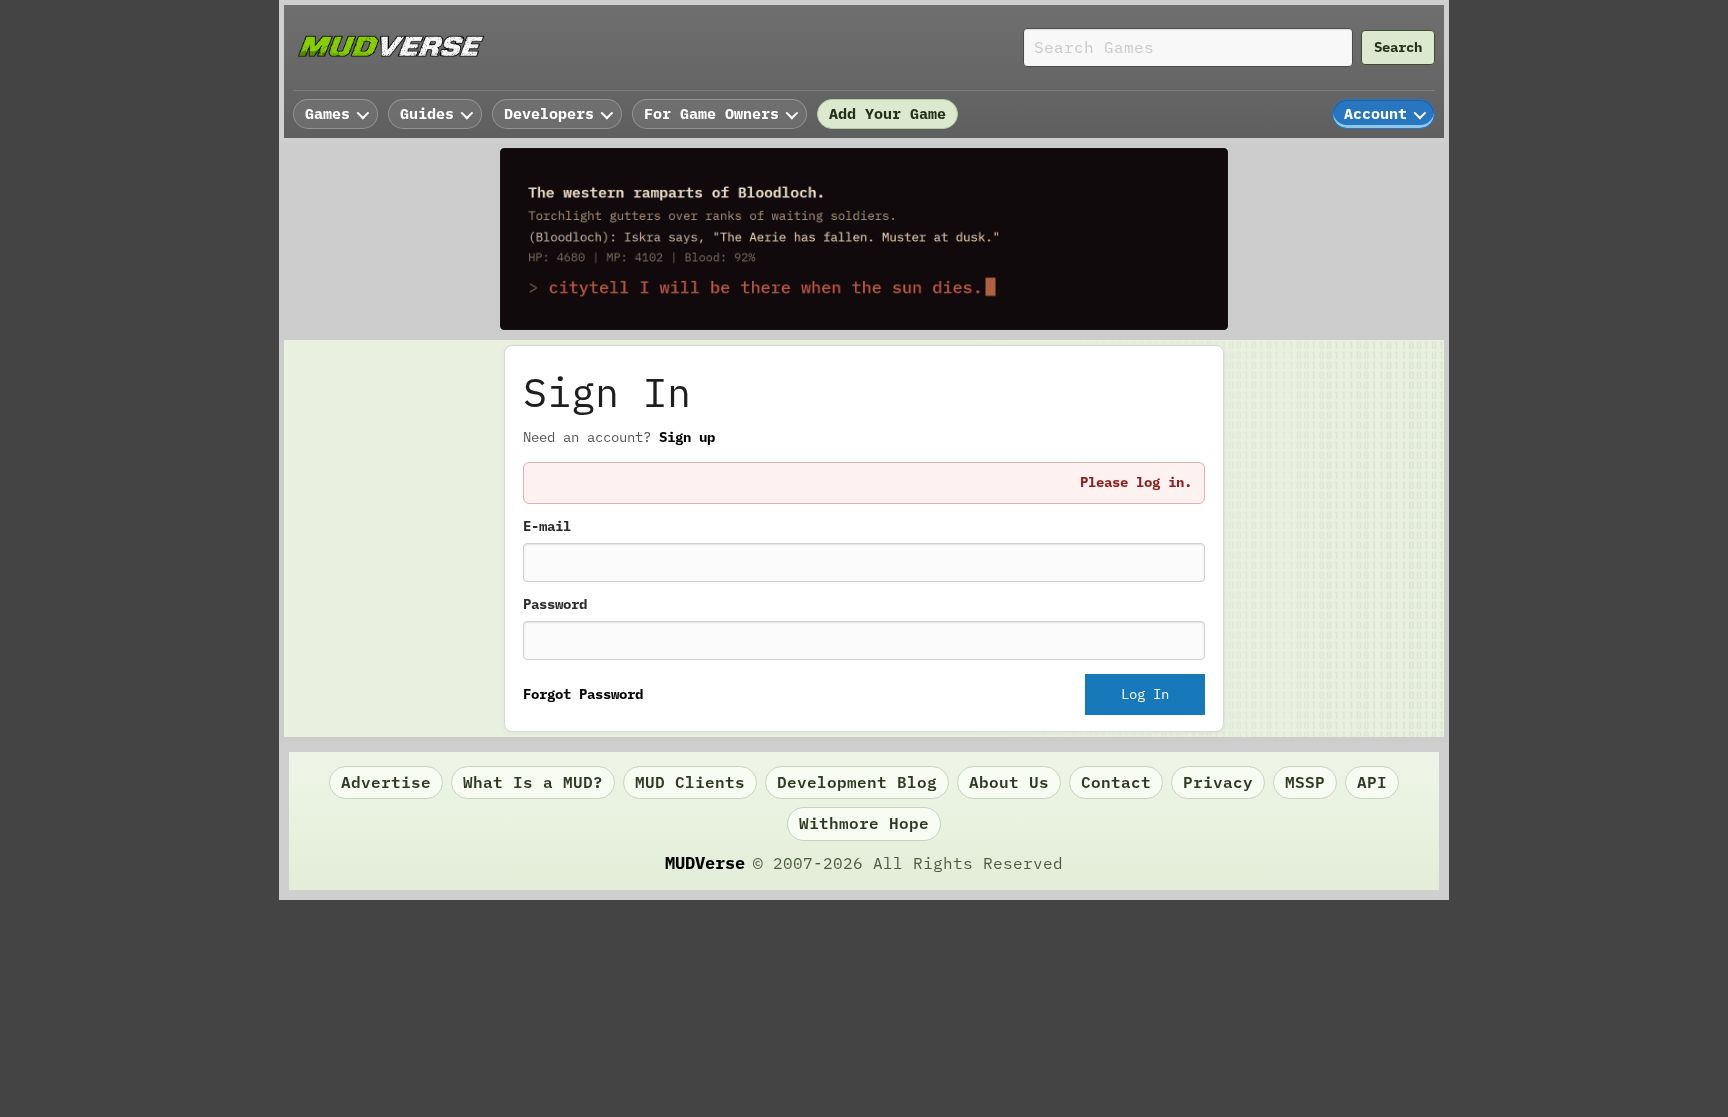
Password (555, 604)
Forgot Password (583, 694)
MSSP (1305, 782)
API (1372, 782)
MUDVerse (705, 863)
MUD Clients (690, 782)
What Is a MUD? (533, 782)
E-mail (547, 526)
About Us (1009, 782)
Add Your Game (887, 113)
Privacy (1218, 782)
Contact (1116, 782)
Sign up (687, 437)
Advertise (386, 782)
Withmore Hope (864, 823)
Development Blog (857, 782)
